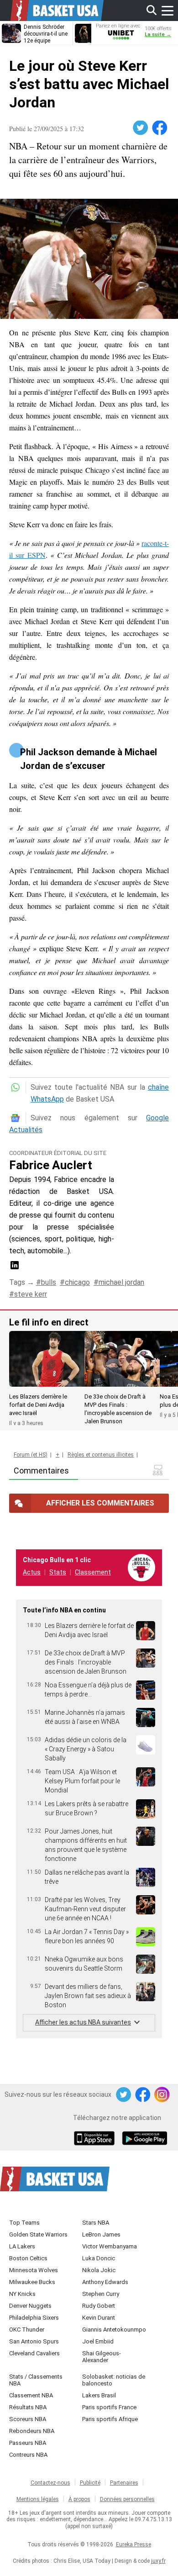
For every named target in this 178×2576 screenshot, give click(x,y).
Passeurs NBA (28, 2443)
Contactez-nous (50, 2483)
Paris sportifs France (109, 2407)
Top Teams (24, 2223)
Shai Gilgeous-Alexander (102, 2357)
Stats (58, 1572)
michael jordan (121, 1282)
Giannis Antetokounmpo (114, 2330)
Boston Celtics (28, 2258)
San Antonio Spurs (34, 2341)
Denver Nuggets (30, 2306)
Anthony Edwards (105, 2282)
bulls (49, 1282)
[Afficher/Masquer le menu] (168, 11)
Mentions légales (38, 2499)
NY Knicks (22, 2294)
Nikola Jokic (99, 2270)
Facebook (160, 128)
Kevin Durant (99, 2318)
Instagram (162, 2095)
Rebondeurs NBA (32, 2431)
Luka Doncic (99, 2258)
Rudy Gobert (99, 2306)
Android (144, 2139)
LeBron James (101, 2234)
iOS (96, 2139)
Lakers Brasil (99, 2395)
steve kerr (31, 1294)
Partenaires (124, 2483)
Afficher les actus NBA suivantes (83, 2022)
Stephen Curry (101, 2294)
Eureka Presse (133, 2544)
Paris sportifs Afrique (110, 2419)
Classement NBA (31, 2395)
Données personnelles (127, 2499)
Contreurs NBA (28, 2455)
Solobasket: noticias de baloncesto (114, 2380)
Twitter (141, 128)
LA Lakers (22, 2246)
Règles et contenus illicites (101, 1455)
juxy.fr (158, 2561)
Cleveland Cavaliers (34, 2353)
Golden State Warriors (38, 2234)
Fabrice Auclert (51, 1165)
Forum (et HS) (31, 1455)
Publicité (90, 2483)
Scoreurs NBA (28, 2419)
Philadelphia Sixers (34, 2318)
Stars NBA (96, 2223)
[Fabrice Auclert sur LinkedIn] (15, 1268)
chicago (77, 1282)
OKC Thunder (27, 2330)
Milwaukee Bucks (32, 2282)
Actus (32, 1572)
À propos (79, 2499)
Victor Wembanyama (110, 2246)
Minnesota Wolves (34, 2270)
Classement (93, 1572)
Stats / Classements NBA (36, 2380)
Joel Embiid (98, 2341)
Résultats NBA (28, 2407)
